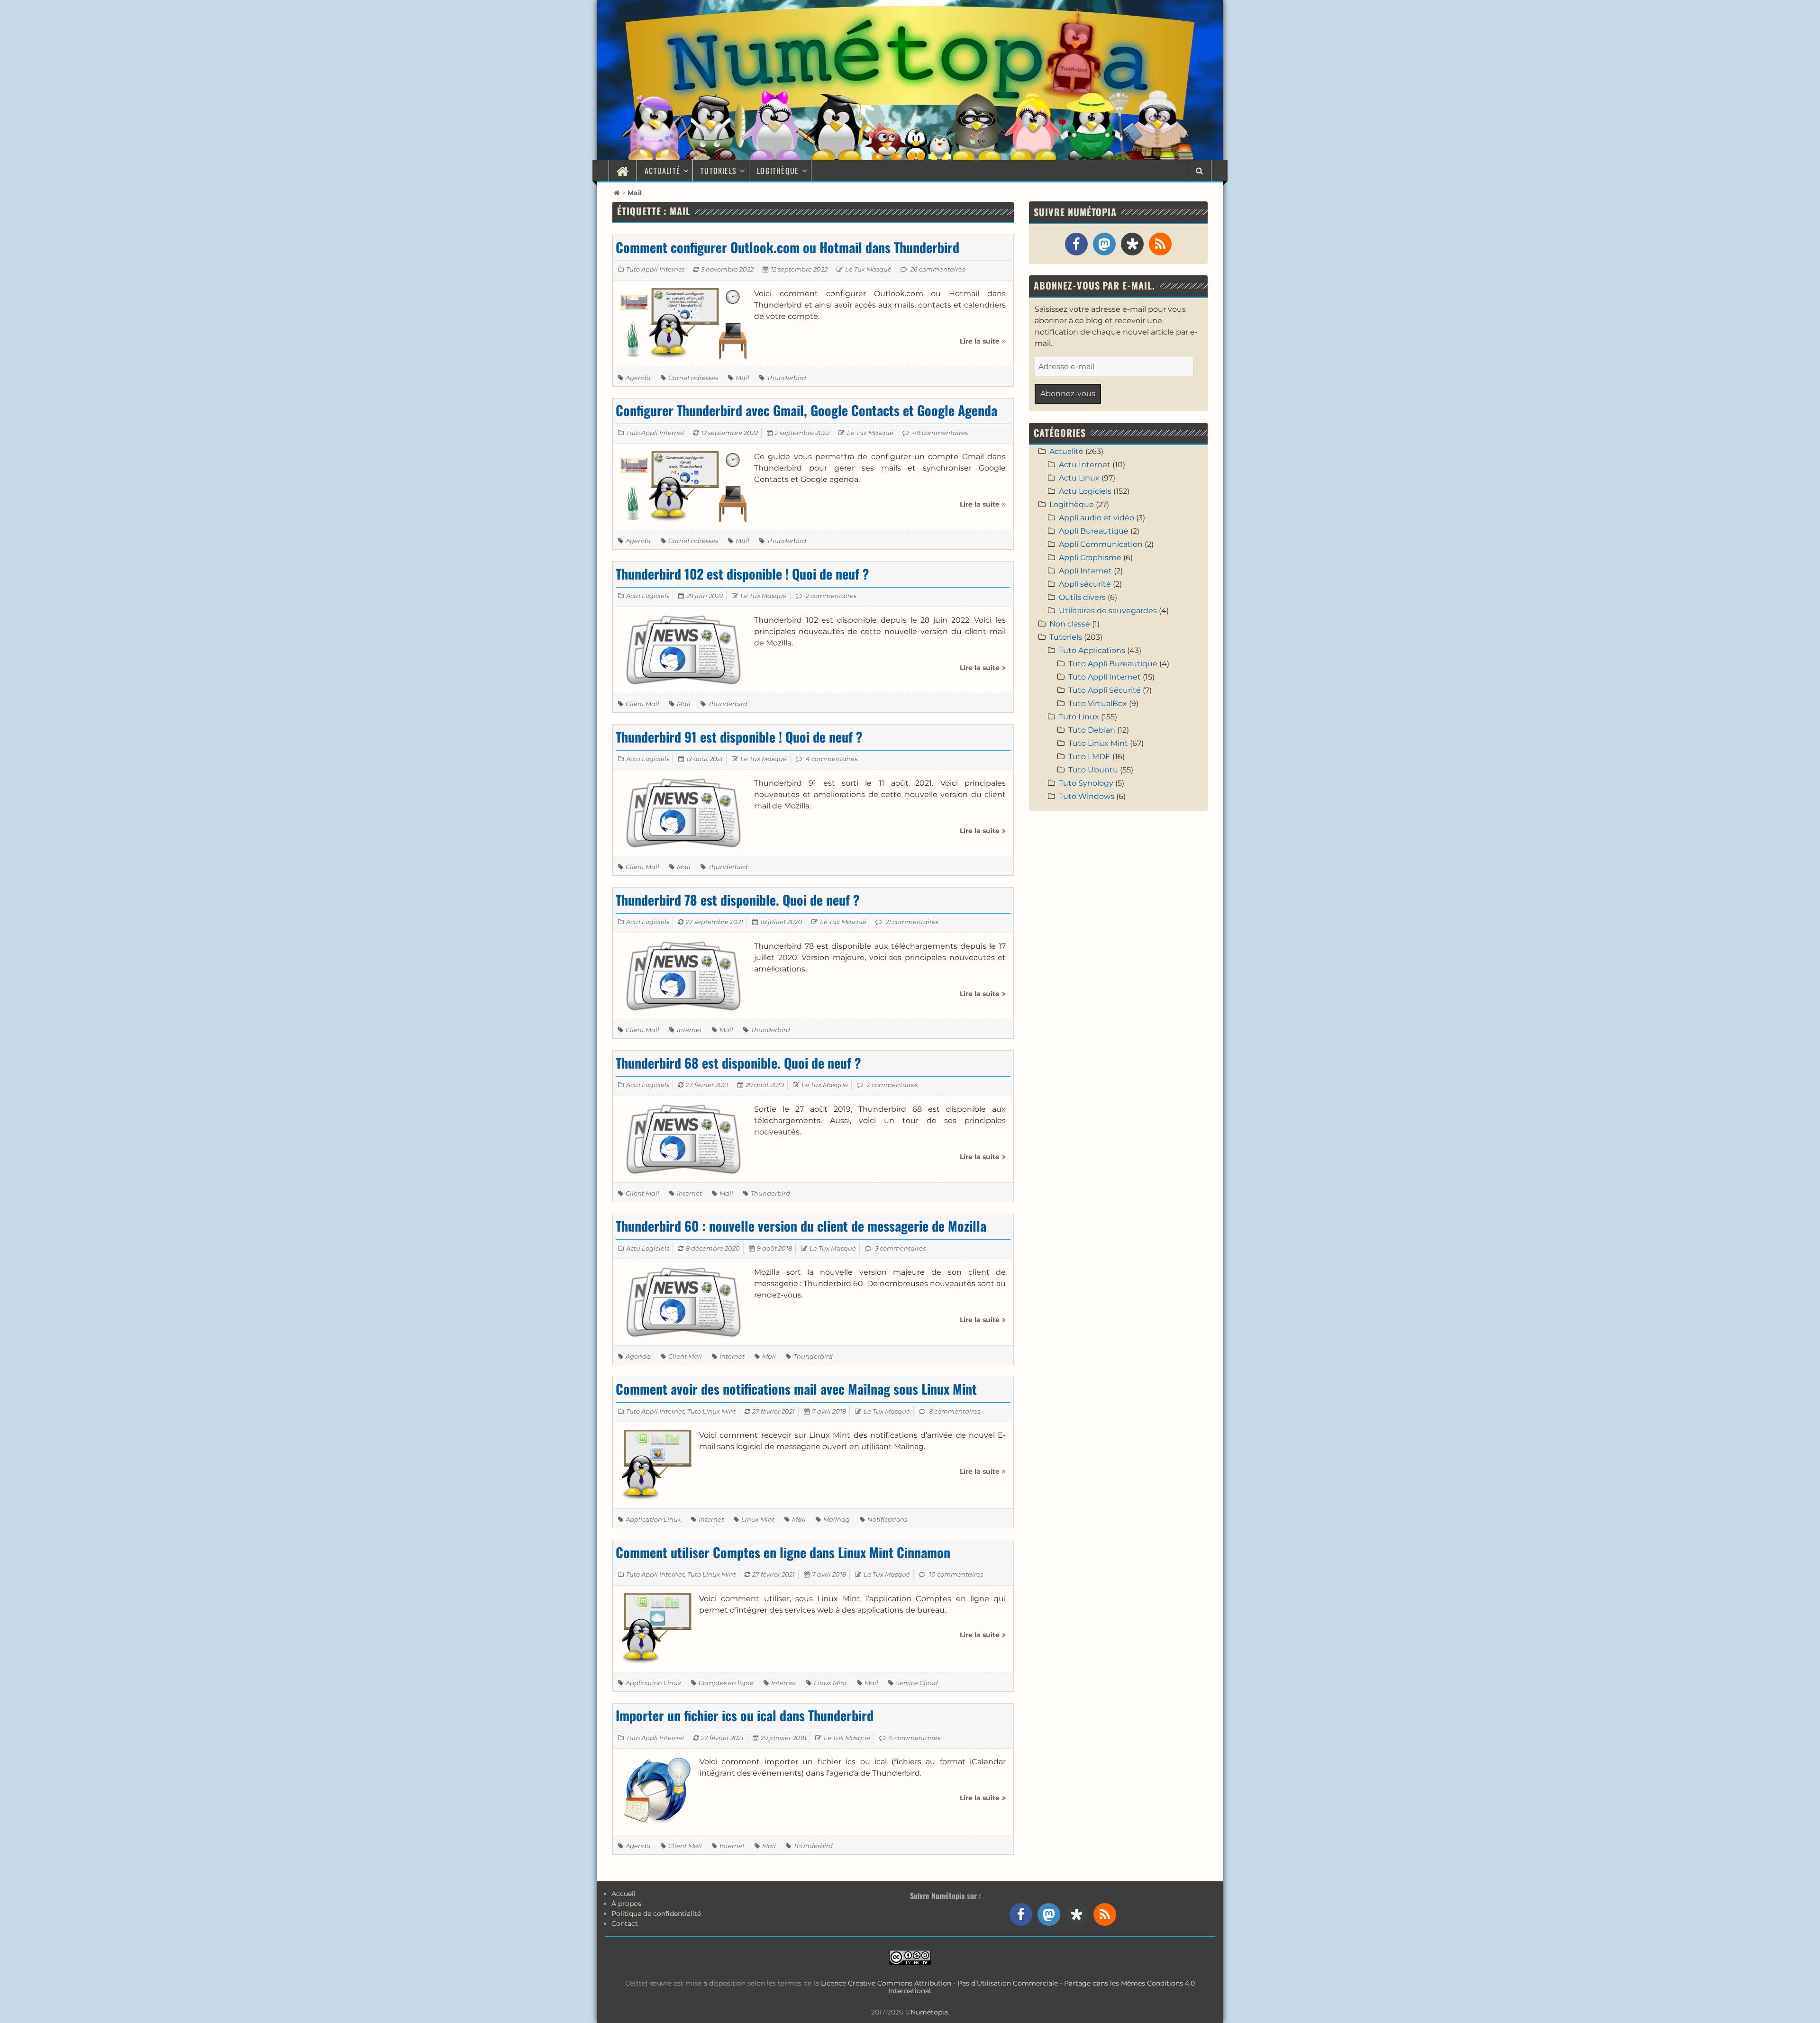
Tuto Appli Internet (655, 269)
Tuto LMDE (1089, 757)
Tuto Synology (1086, 783)
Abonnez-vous (1068, 394)
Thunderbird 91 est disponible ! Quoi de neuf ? (739, 737)
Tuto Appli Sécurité (1105, 690)
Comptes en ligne (726, 1683)
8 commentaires (955, 1411)
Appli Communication (1101, 544)
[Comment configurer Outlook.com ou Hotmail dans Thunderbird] (683, 323)
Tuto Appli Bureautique (1113, 664)
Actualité (662, 171)
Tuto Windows (1087, 796)
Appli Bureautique (1094, 531)
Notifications (887, 1519)
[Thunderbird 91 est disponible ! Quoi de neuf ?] (683, 812)
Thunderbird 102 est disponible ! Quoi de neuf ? (742, 574)
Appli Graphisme (1090, 558)
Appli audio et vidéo (1097, 518)
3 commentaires (900, 1248)
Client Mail (642, 704)
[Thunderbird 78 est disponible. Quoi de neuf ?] (683, 975)
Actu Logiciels (648, 596)
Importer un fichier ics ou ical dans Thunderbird (745, 1715)
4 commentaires (832, 759)
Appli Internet (1085, 571)
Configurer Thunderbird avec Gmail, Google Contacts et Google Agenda (806, 410)
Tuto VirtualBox (1098, 703)
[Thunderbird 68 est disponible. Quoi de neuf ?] (683, 1139)
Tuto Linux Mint (711, 1411)
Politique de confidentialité (656, 1914)
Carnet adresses (693, 378)
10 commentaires (956, 1574)
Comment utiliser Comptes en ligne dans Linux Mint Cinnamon (783, 1552)
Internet (689, 1030)
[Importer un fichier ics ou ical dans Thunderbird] (656, 1791)
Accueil (623, 1894)
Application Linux (653, 1519)
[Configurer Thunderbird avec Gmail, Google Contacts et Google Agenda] (683, 486)
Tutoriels (719, 171)
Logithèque (778, 171)
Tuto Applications (1092, 650)
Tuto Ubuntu (1093, 770)
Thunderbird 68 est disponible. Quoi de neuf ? (738, 1063)
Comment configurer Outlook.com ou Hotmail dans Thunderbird (787, 247)
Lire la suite (983, 345)
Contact (625, 1923)
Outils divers (1082, 597)
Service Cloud (917, 1683)
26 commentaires (938, 269)
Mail (742, 378)
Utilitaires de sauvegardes (1108, 611)
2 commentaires (831, 596)
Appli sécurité (1085, 584)
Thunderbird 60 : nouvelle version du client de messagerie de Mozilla (801, 1226)
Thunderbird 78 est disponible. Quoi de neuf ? (738, 900)
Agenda (638, 378)
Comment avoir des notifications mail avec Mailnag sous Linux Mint (796, 1389)
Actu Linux (1079, 478)
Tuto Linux (1079, 717)
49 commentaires (940, 433)
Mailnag (837, 1519)
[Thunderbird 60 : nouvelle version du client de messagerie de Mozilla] (683, 1302)
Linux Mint (758, 1519)
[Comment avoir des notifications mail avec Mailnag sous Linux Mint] (656, 1465)
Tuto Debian (1092, 730)
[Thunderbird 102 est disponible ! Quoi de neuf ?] (683, 649)
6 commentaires (915, 1738)
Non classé (1070, 624)
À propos (626, 1904)
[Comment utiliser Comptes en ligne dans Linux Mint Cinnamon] (656, 1628)
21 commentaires (912, 922)
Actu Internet (1085, 465)
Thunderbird (787, 378)
